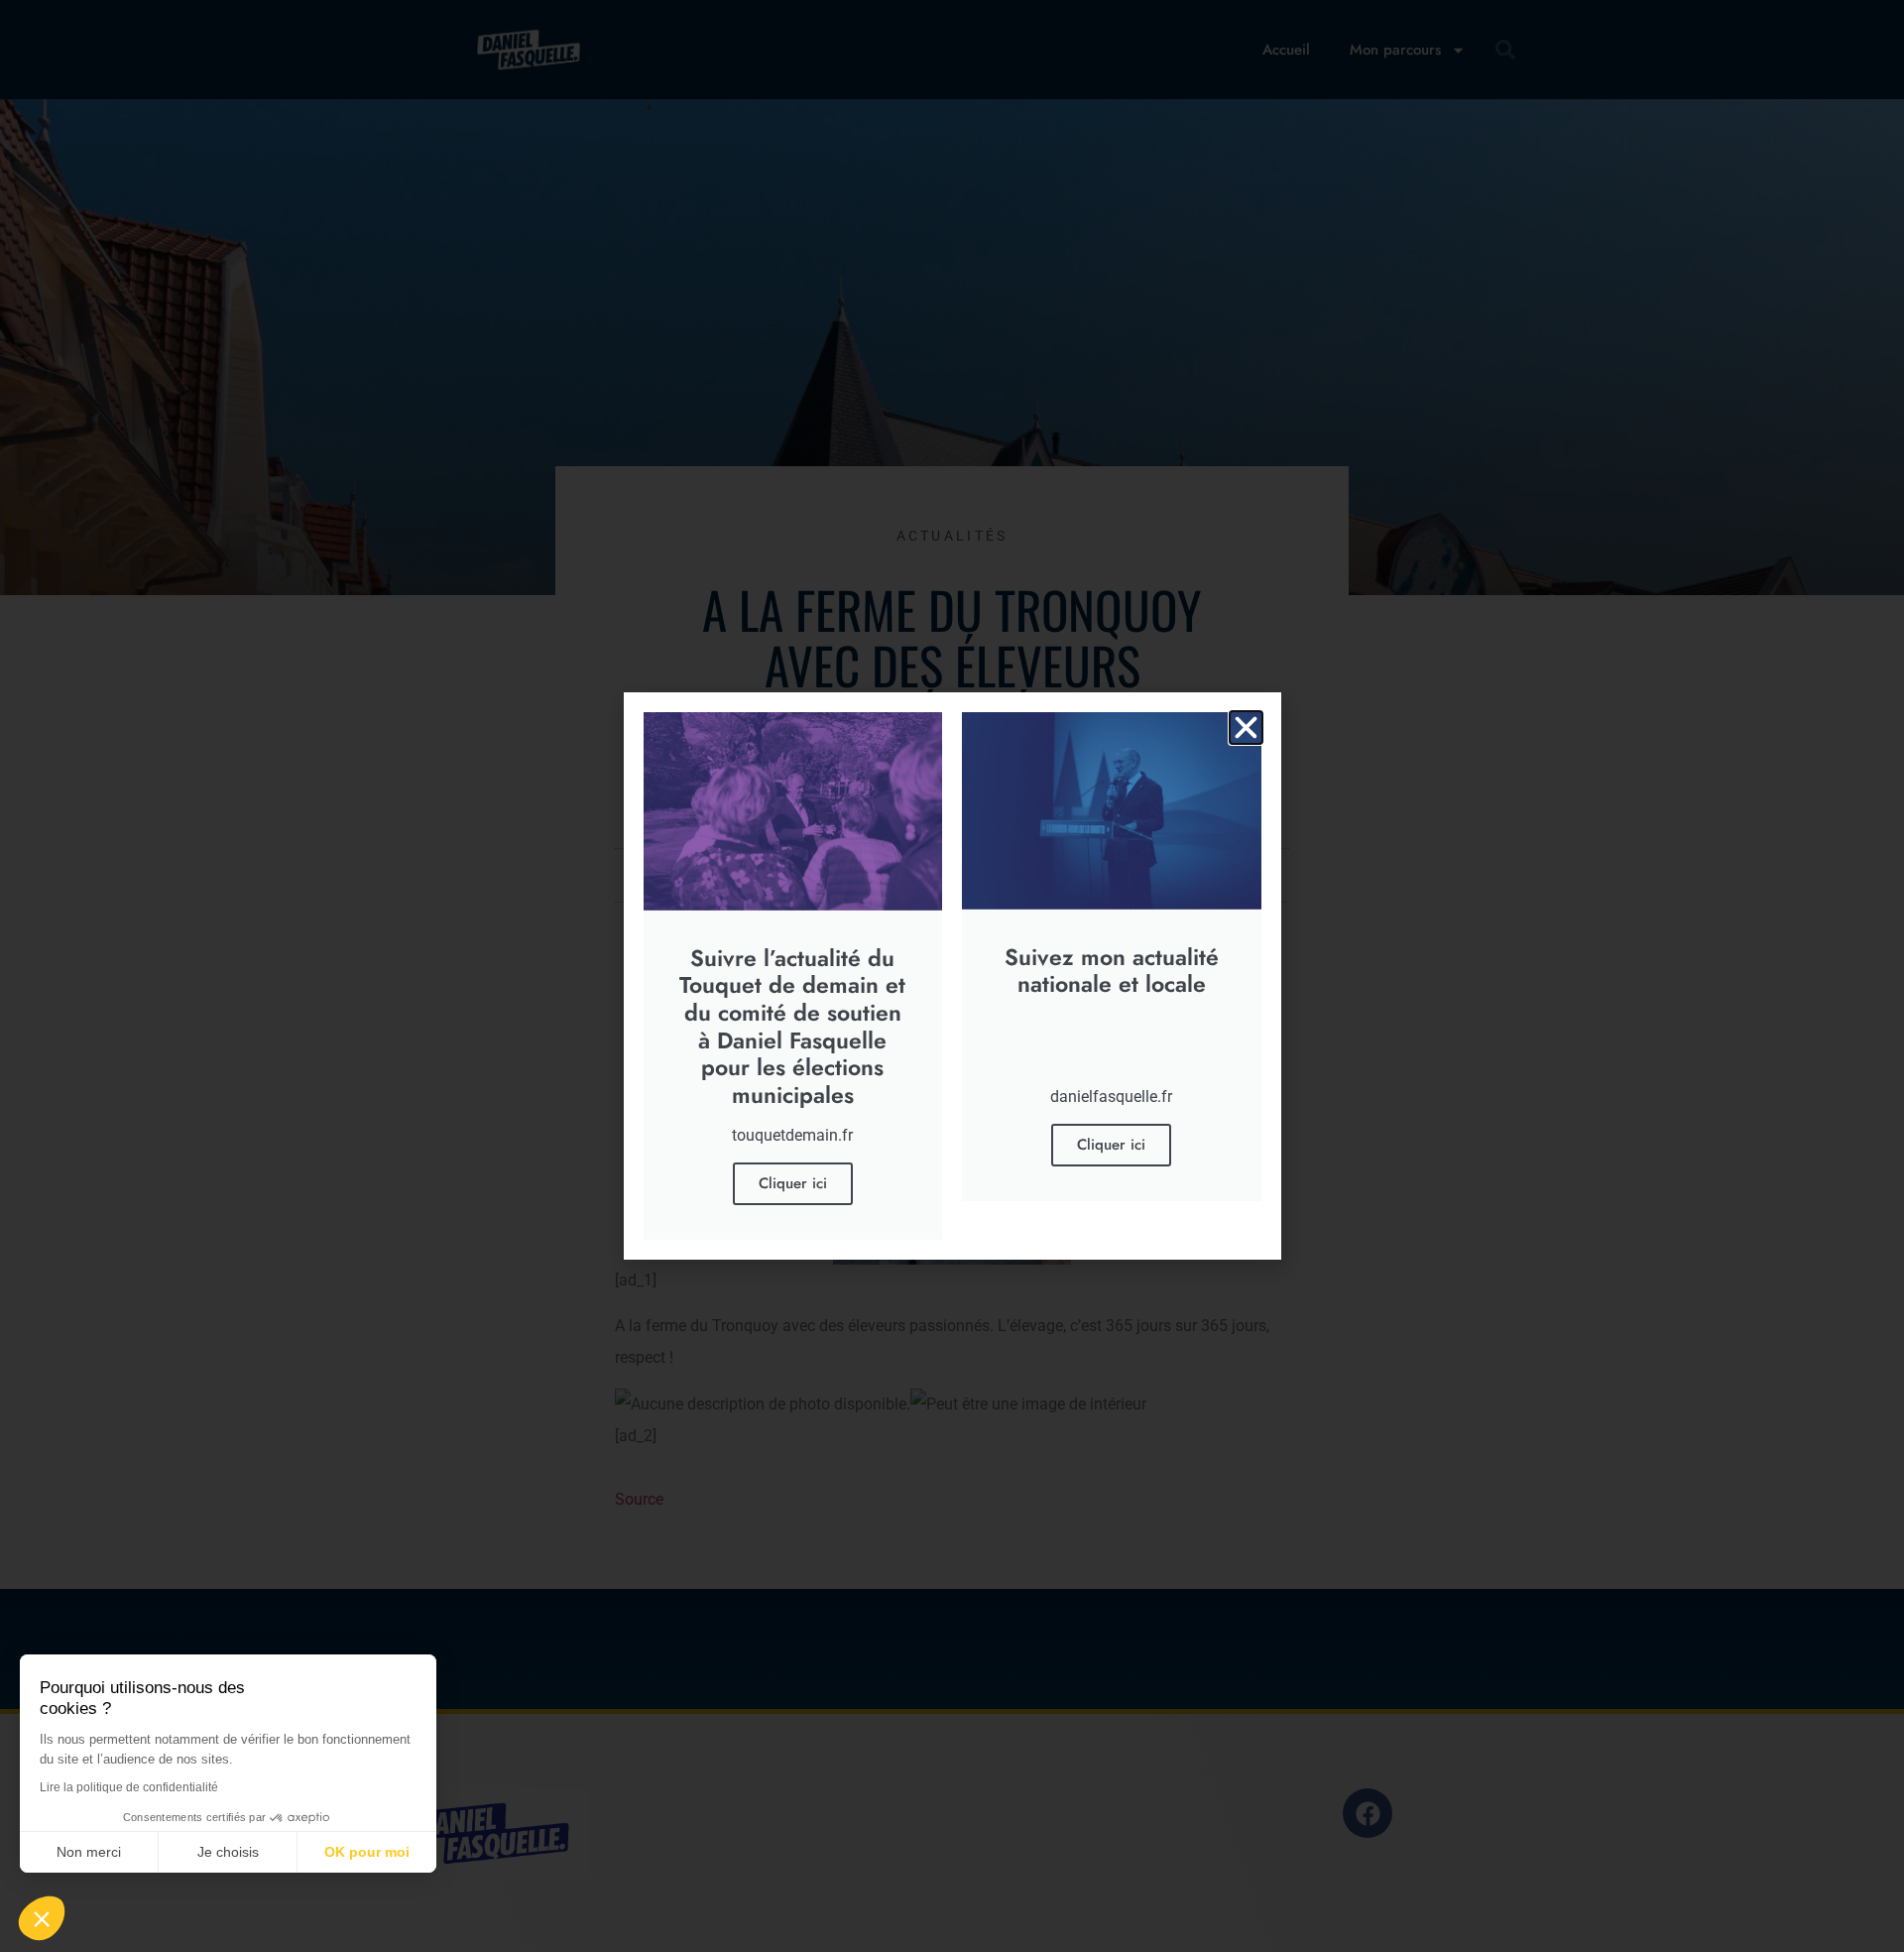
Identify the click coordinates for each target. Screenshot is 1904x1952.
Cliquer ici (793, 1183)
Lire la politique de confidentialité (129, 1787)
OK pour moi (367, 1852)
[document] (952, 976)
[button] (1246, 728)
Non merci (89, 1852)
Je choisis (228, 1852)
